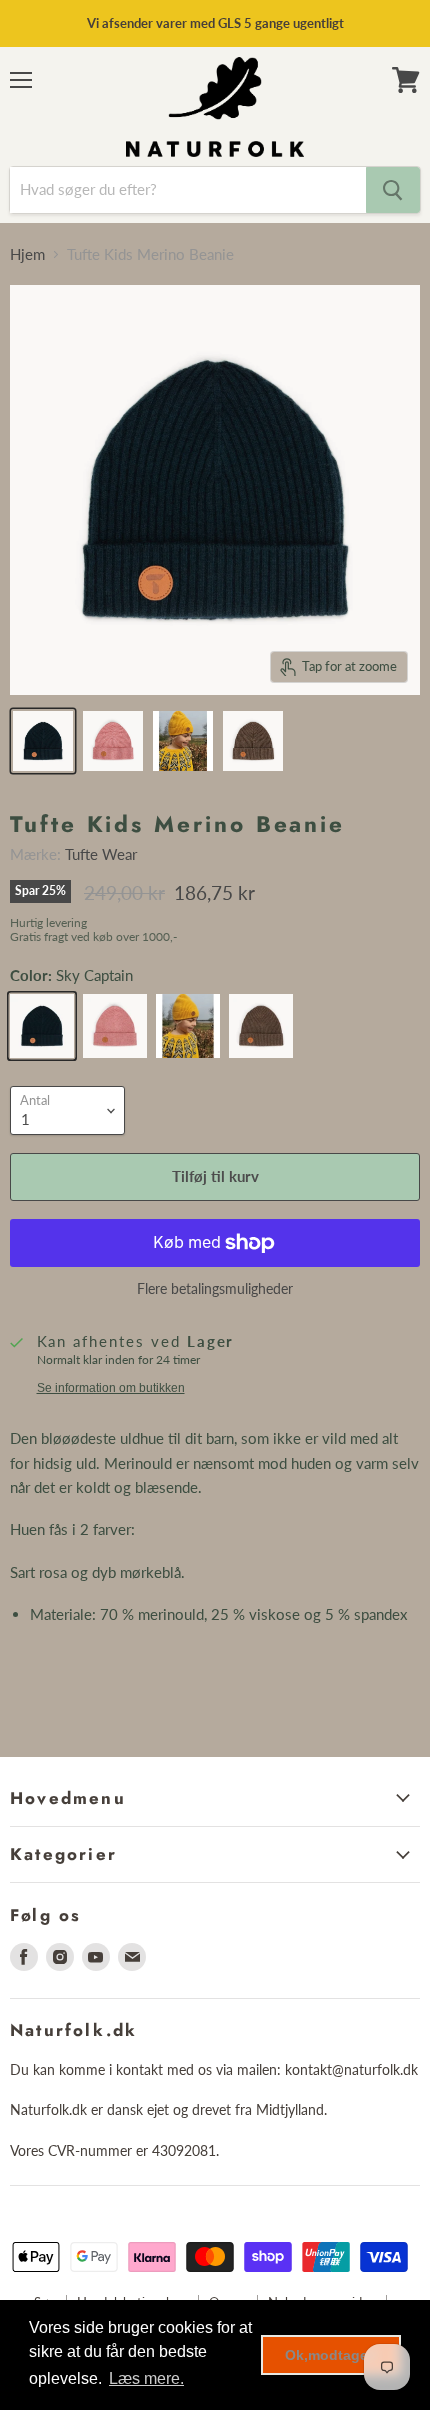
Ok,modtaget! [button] (331, 2355)
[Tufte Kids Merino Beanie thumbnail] (43, 741)
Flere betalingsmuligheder (215, 1289)
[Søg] (393, 190)
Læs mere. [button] (146, 2378)
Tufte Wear (101, 854)
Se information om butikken (111, 1388)
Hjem (27, 254)
